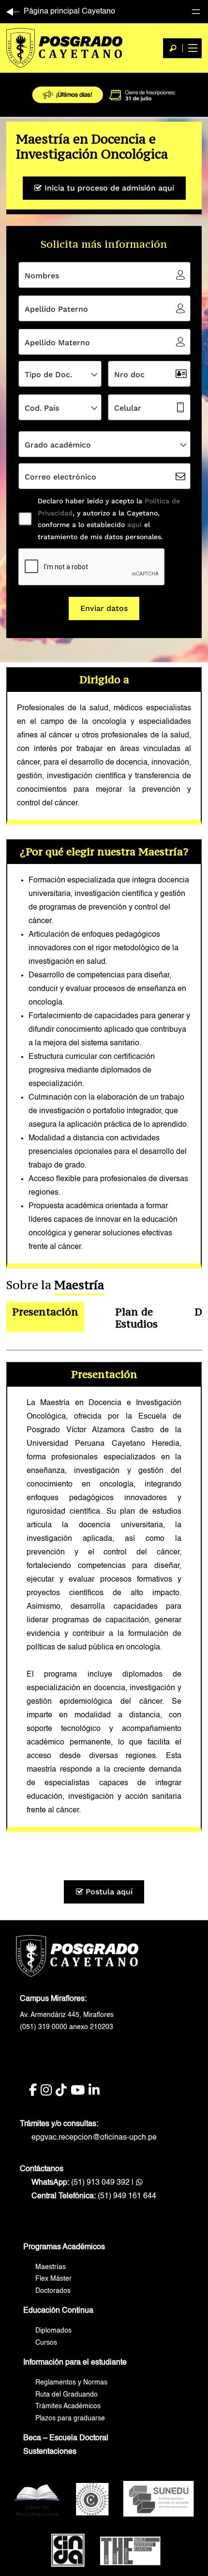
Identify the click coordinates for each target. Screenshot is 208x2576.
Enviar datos (104, 608)
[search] (173, 48)
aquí (133, 525)
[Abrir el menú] (196, 12)
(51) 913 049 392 (81, 2183)
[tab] (45, 1318)
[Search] (173, 48)
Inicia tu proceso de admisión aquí (108, 188)
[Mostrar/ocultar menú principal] (192, 48)
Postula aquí (108, 1892)
